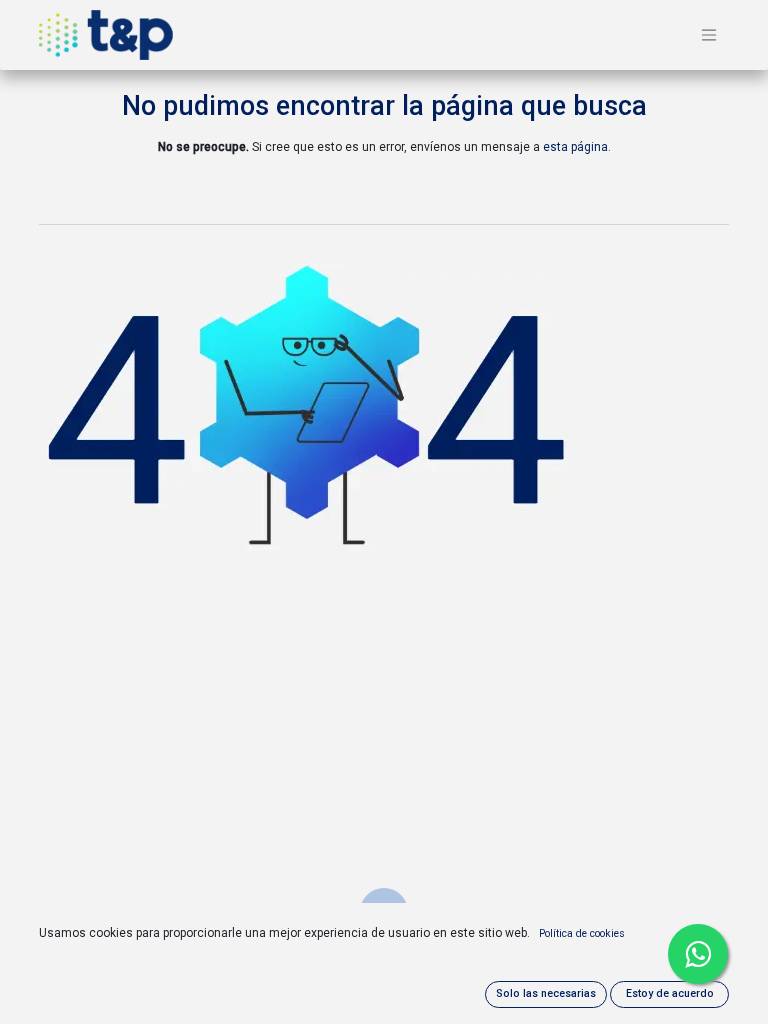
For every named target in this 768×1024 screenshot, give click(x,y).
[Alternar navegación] (709, 35)
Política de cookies (582, 933)
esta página (575, 147)
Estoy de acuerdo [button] (670, 993)
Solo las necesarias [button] (546, 993)
